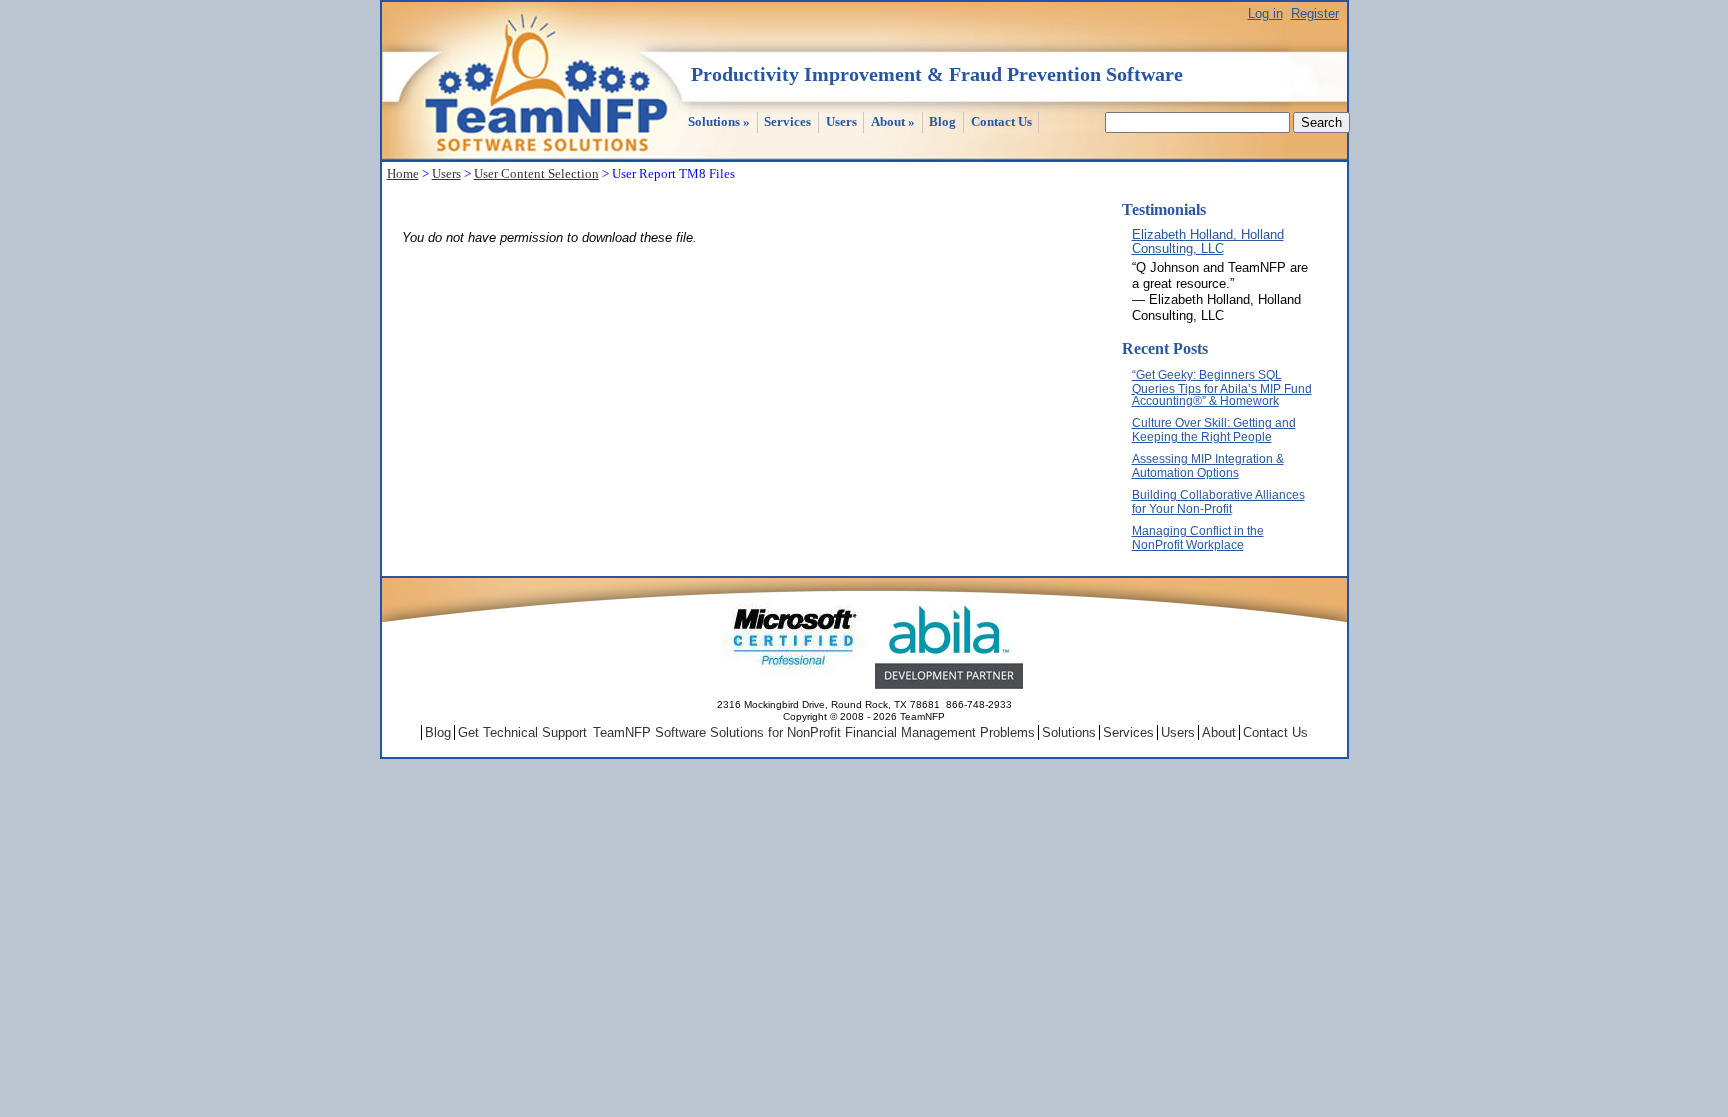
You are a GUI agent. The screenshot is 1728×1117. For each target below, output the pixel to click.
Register (1315, 13)
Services (787, 121)
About (893, 121)
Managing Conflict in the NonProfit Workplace (1198, 538)
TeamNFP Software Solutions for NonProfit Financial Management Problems (814, 732)
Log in (1265, 13)
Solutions (719, 121)
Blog (942, 121)
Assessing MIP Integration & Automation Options (1208, 466)
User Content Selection (536, 173)
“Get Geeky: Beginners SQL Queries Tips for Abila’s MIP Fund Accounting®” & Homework (1222, 388)
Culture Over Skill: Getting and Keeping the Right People (1214, 430)
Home (403, 173)
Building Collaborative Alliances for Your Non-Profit (1218, 502)
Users (841, 121)
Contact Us (1001, 121)
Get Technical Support (522, 732)
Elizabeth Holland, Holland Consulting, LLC (1208, 241)
